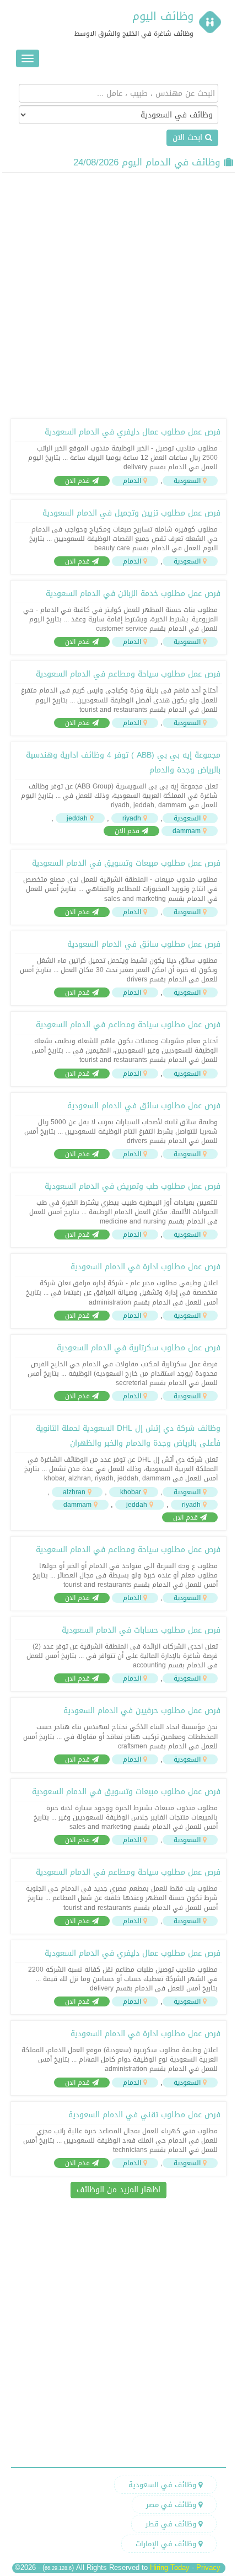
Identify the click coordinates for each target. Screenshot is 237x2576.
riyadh (132, 818)
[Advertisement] (118, 294)
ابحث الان (189, 138)
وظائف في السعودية (163, 2485)
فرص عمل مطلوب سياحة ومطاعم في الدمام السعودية (128, 674)
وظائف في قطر (172, 2524)
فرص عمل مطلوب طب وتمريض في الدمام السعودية (132, 1186)
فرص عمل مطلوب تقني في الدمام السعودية (144, 2115)
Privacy (208, 2567)
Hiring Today (170, 2567)
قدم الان (79, 481)
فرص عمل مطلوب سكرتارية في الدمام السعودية (138, 1348)
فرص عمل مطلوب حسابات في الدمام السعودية (141, 1630)
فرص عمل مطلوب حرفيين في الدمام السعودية (142, 1711)
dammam (187, 831)
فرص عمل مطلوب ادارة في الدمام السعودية (145, 1267)
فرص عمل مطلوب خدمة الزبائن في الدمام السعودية (133, 594)
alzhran (74, 1492)
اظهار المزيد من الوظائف (118, 2190)
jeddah (77, 818)
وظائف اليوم (163, 16)
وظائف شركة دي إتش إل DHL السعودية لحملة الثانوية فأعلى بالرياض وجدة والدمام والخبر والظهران (128, 1436)
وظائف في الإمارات (167, 2544)
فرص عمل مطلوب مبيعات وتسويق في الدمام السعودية (126, 863)
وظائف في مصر (172, 2505)
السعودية (187, 481)
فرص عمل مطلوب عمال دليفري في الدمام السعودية (132, 432)
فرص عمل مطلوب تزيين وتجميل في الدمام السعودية (131, 513)
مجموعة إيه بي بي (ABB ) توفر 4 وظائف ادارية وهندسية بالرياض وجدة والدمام (123, 763)
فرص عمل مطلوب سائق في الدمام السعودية (144, 944)
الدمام (132, 481)
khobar (131, 1492)
